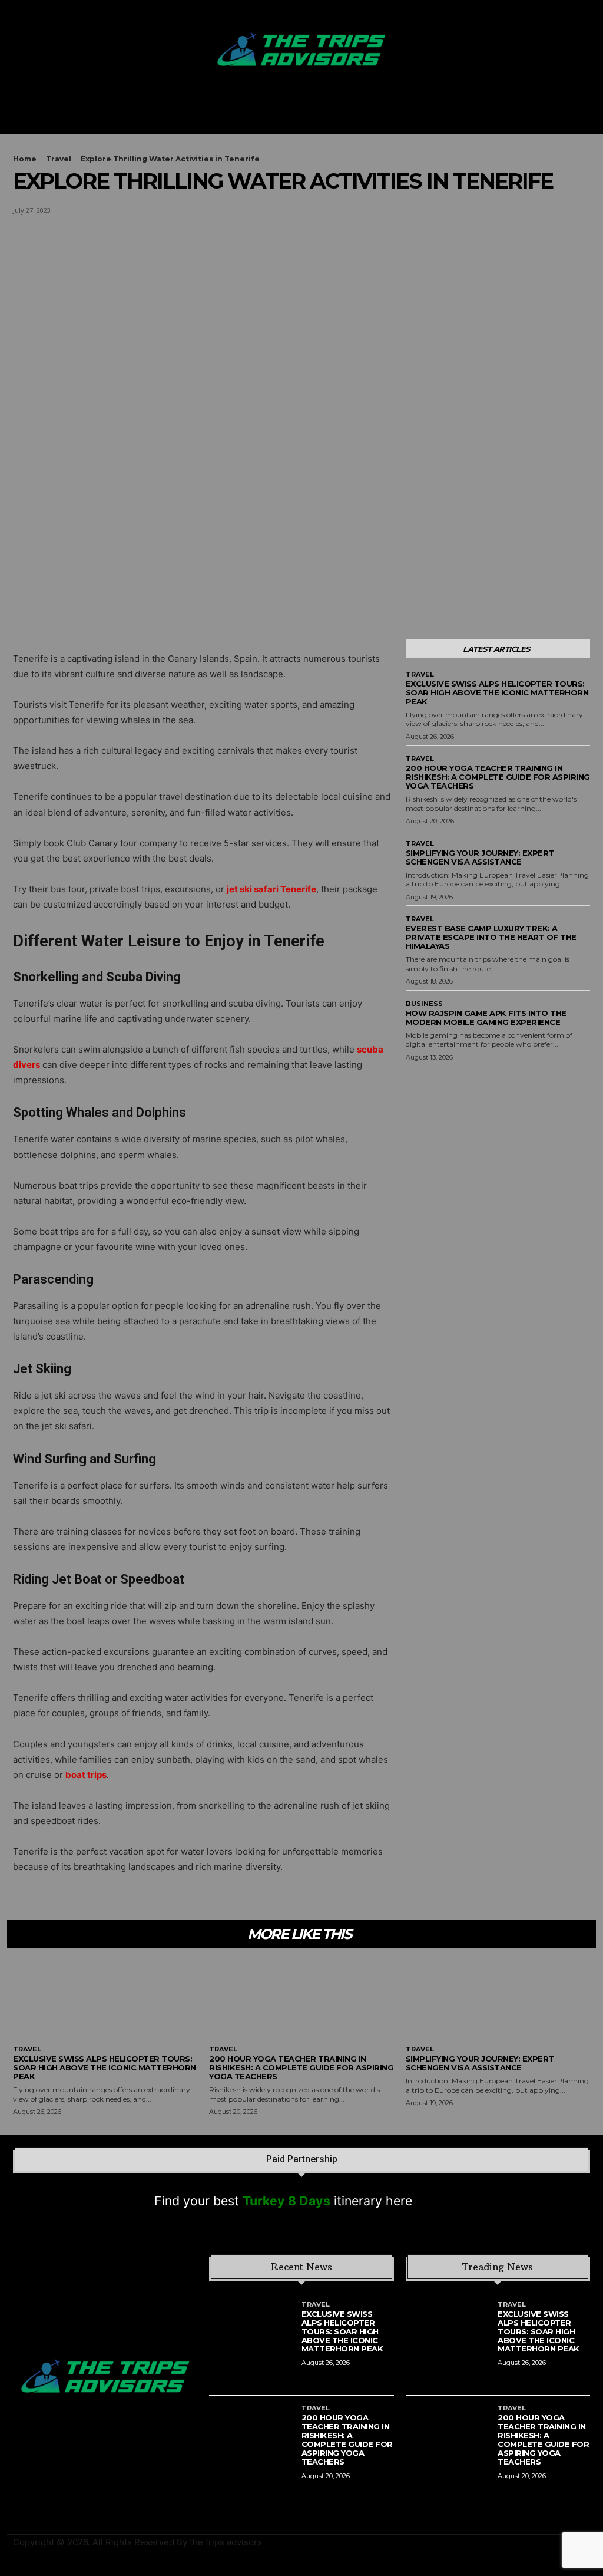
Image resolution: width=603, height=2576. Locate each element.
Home (25, 159)
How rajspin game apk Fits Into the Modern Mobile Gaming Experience (486, 1017)
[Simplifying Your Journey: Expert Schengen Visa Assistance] (498, 2001)
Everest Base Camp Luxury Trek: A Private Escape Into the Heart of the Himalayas (491, 937)
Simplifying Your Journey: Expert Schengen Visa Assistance (480, 857)
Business (424, 1004)
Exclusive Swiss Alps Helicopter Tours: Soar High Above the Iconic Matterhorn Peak (497, 692)
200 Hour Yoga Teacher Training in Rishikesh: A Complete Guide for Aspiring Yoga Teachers (498, 777)
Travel (59, 159)
